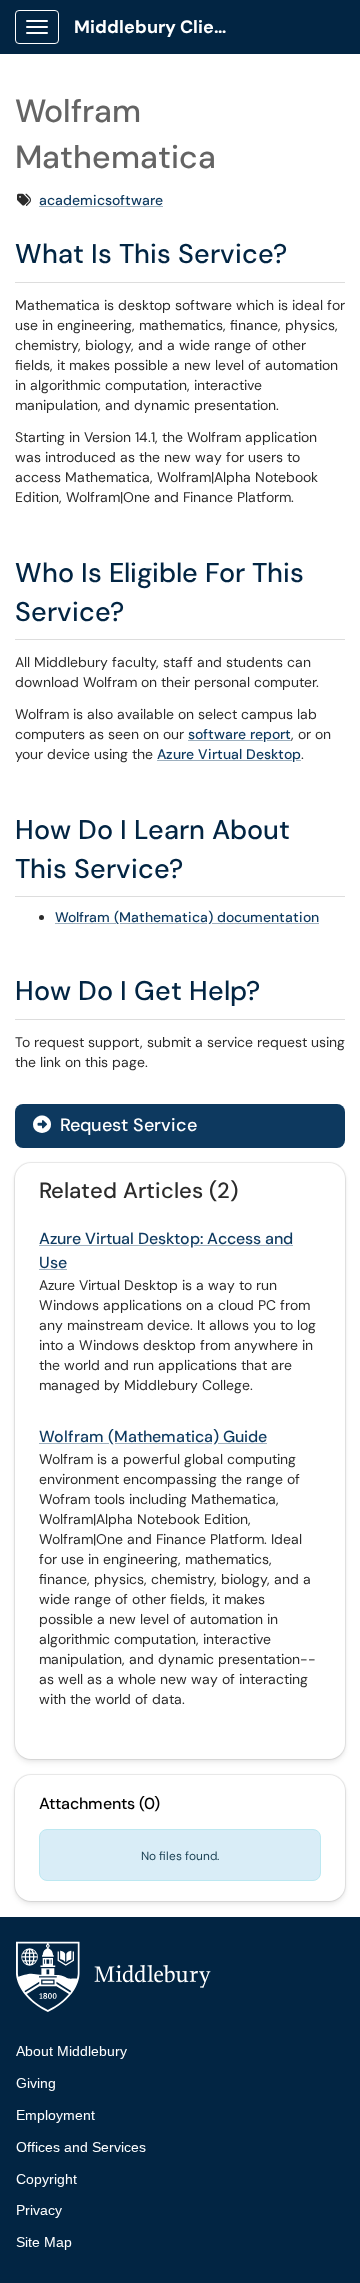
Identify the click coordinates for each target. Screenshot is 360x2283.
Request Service (126, 1125)
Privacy (39, 2210)
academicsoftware (101, 200)
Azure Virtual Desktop (229, 754)
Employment (55, 2115)
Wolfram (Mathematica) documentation (187, 917)
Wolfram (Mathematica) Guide (153, 1436)
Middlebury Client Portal (161, 27)
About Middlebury (71, 2051)
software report (239, 734)
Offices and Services (81, 2147)
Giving (36, 2083)
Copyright (46, 2179)
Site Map (44, 2242)
